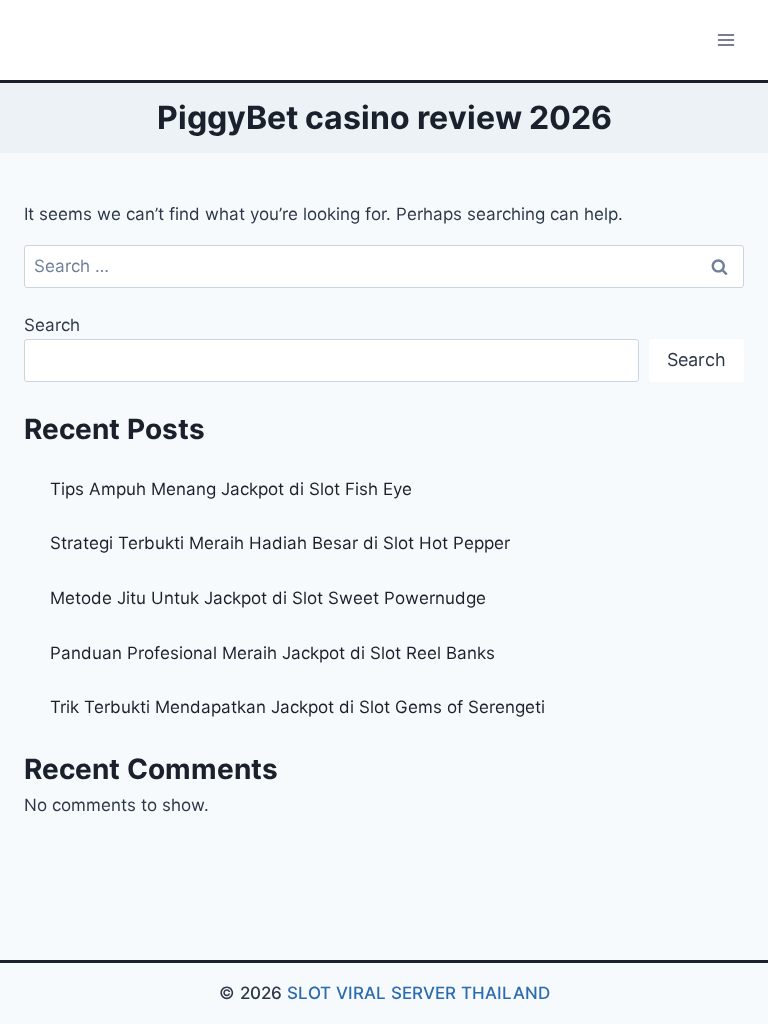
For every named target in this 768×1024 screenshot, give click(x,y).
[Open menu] (725, 39)
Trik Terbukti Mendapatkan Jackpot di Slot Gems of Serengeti (297, 707)
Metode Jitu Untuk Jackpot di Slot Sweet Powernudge (268, 598)
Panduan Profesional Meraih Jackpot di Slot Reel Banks (272, 653)
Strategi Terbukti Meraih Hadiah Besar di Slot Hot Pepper (280, 543)
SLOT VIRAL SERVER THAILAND (418, 993)
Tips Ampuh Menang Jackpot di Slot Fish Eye (231, 489)
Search (52, 325)
